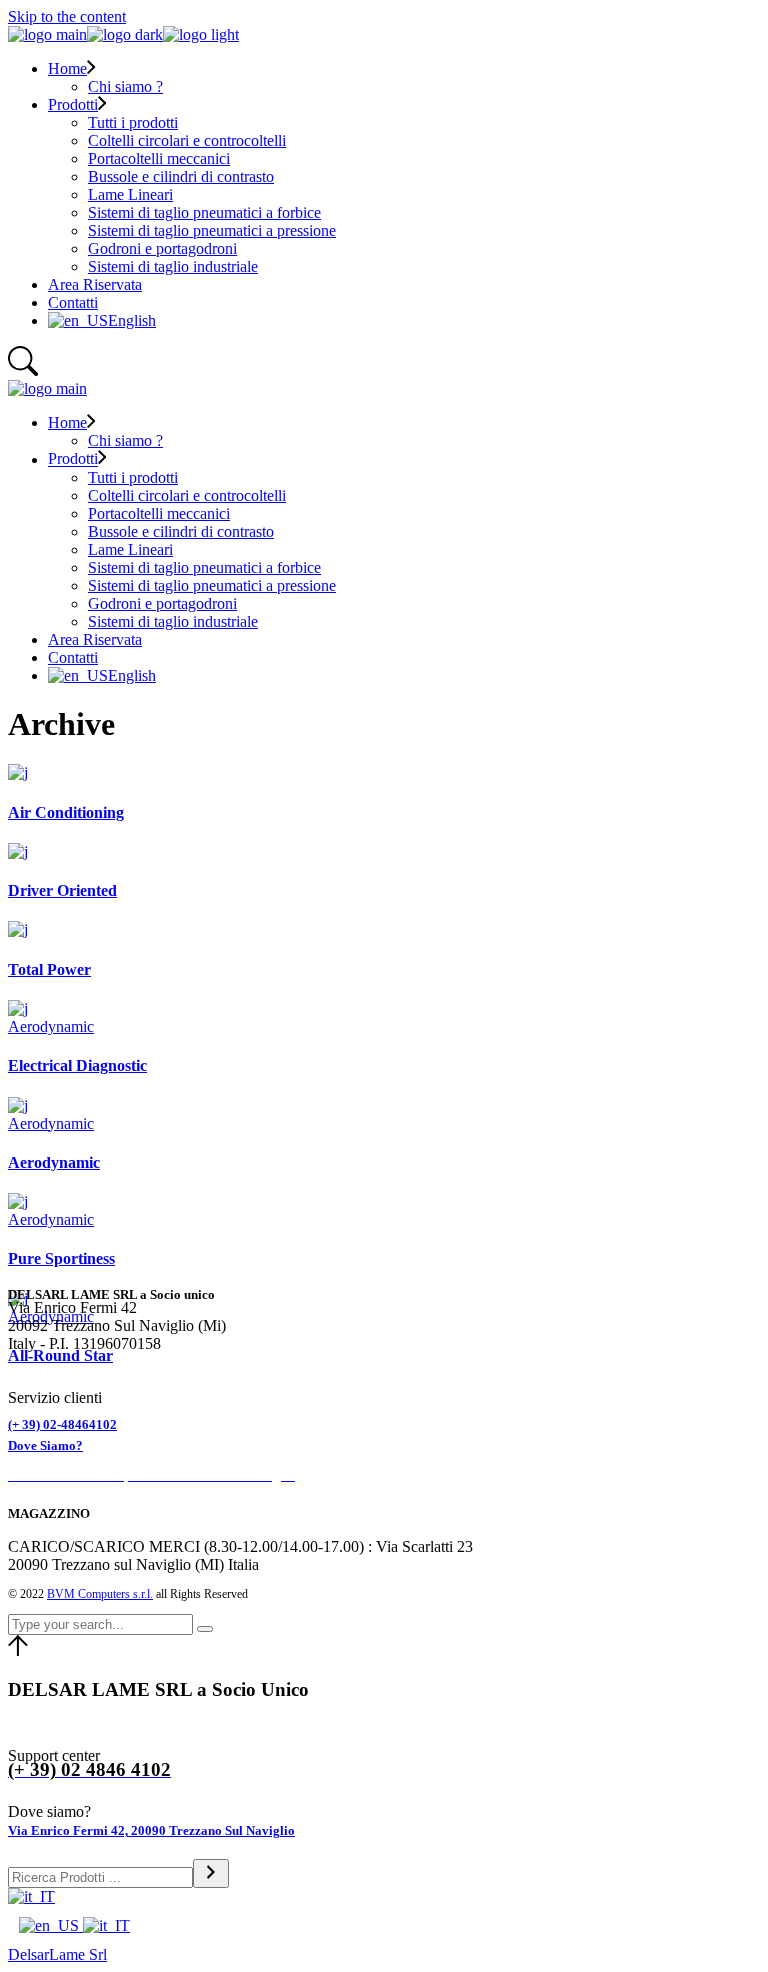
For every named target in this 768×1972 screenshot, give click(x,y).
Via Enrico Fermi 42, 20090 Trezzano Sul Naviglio (151, 1830)
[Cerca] (211, 1873)
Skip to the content (67, 16)
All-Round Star (60, 1355)
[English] (51, 1925)
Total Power (49, 969)
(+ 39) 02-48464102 (62, 1424)
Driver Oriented (62, 890)
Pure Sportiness (61, 1258)
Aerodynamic (51, 1026)
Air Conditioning (66, 812)
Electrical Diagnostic (77, 1065)
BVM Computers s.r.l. (100, 1594)
